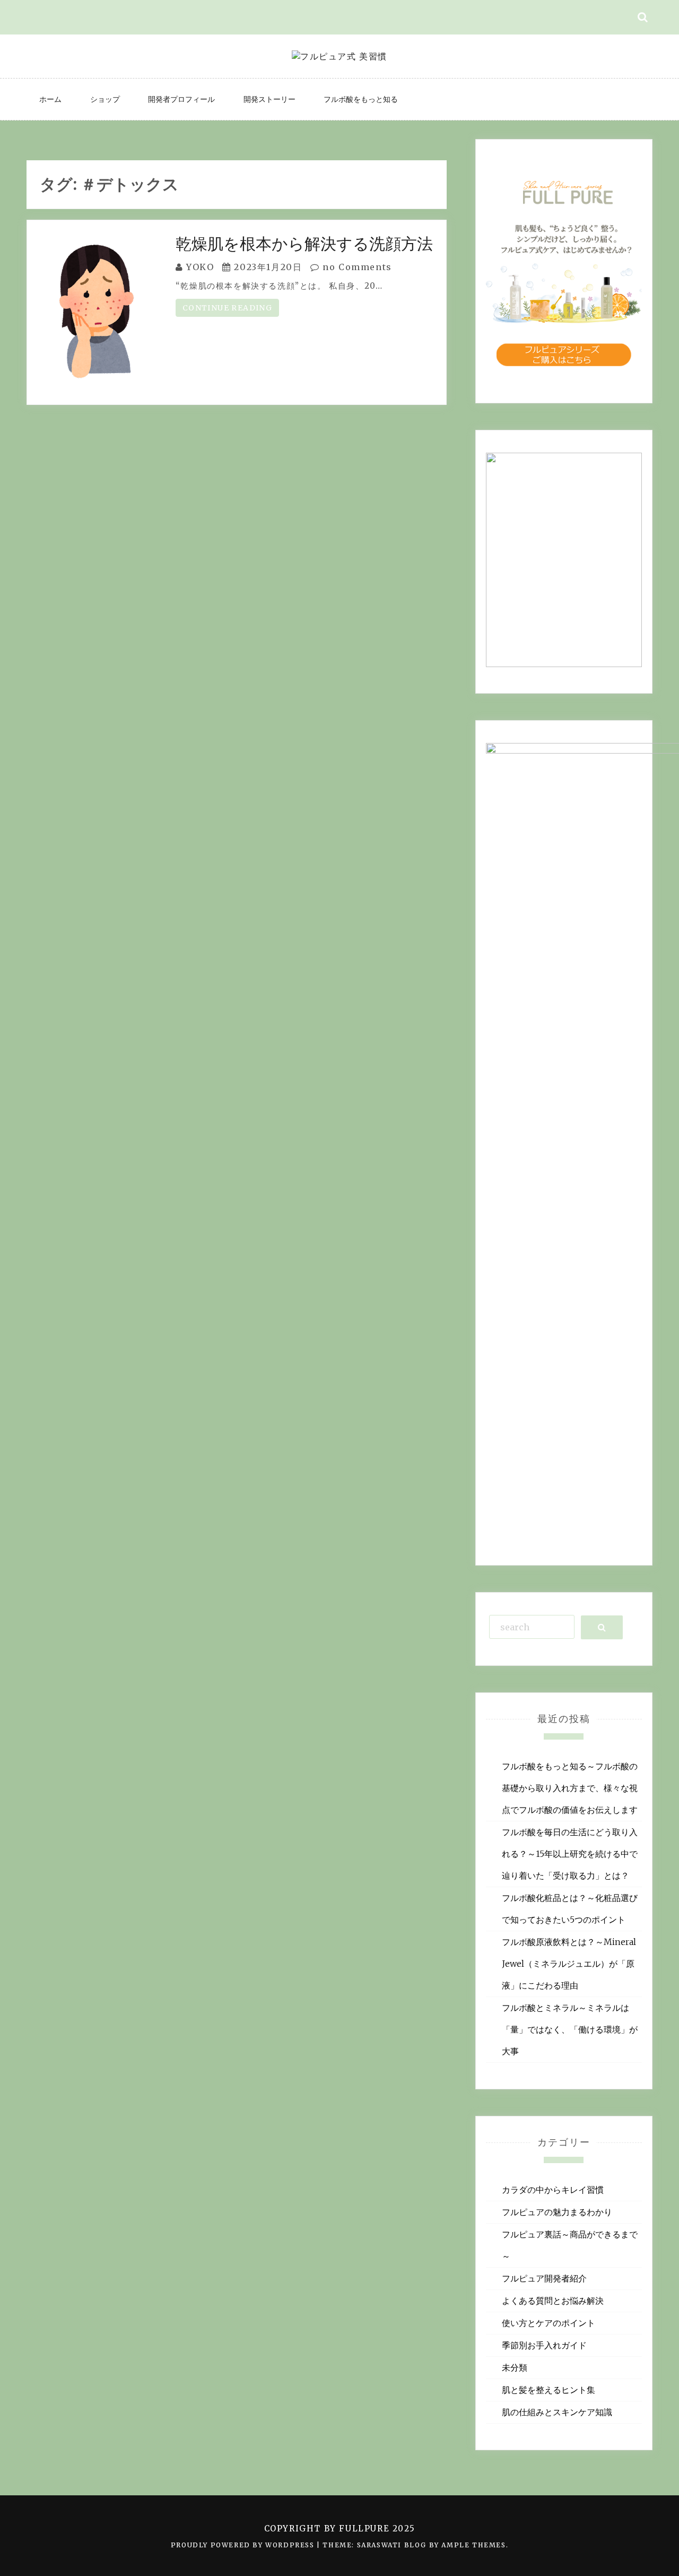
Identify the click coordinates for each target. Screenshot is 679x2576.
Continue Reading (227, 308)
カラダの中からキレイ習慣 (553, 2190)
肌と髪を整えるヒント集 (549, 2390)
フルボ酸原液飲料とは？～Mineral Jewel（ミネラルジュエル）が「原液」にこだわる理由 (569, 1964)
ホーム (50, 99)
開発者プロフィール (181, 99)
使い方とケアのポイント (549, 2323)
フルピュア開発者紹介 (544, 2278)
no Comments (356, 267)
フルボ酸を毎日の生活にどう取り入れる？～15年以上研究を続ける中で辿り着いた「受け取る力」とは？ (570, 1854)
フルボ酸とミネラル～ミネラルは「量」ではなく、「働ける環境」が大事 (570, 2029)
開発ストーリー (269, 99)
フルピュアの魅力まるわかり (557, 2212)
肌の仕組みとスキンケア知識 (557, 2412)
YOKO (200, 267)
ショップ (105, 99)
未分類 (515, 2367)
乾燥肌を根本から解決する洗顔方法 (304, 244)
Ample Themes (473, 2545)
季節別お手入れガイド (544, 2345)
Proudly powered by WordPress (244, 2545)
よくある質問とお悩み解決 (553, 2301)
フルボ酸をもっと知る (361, 99)
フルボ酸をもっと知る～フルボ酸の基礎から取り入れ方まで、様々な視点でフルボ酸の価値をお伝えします (570, 1788)
